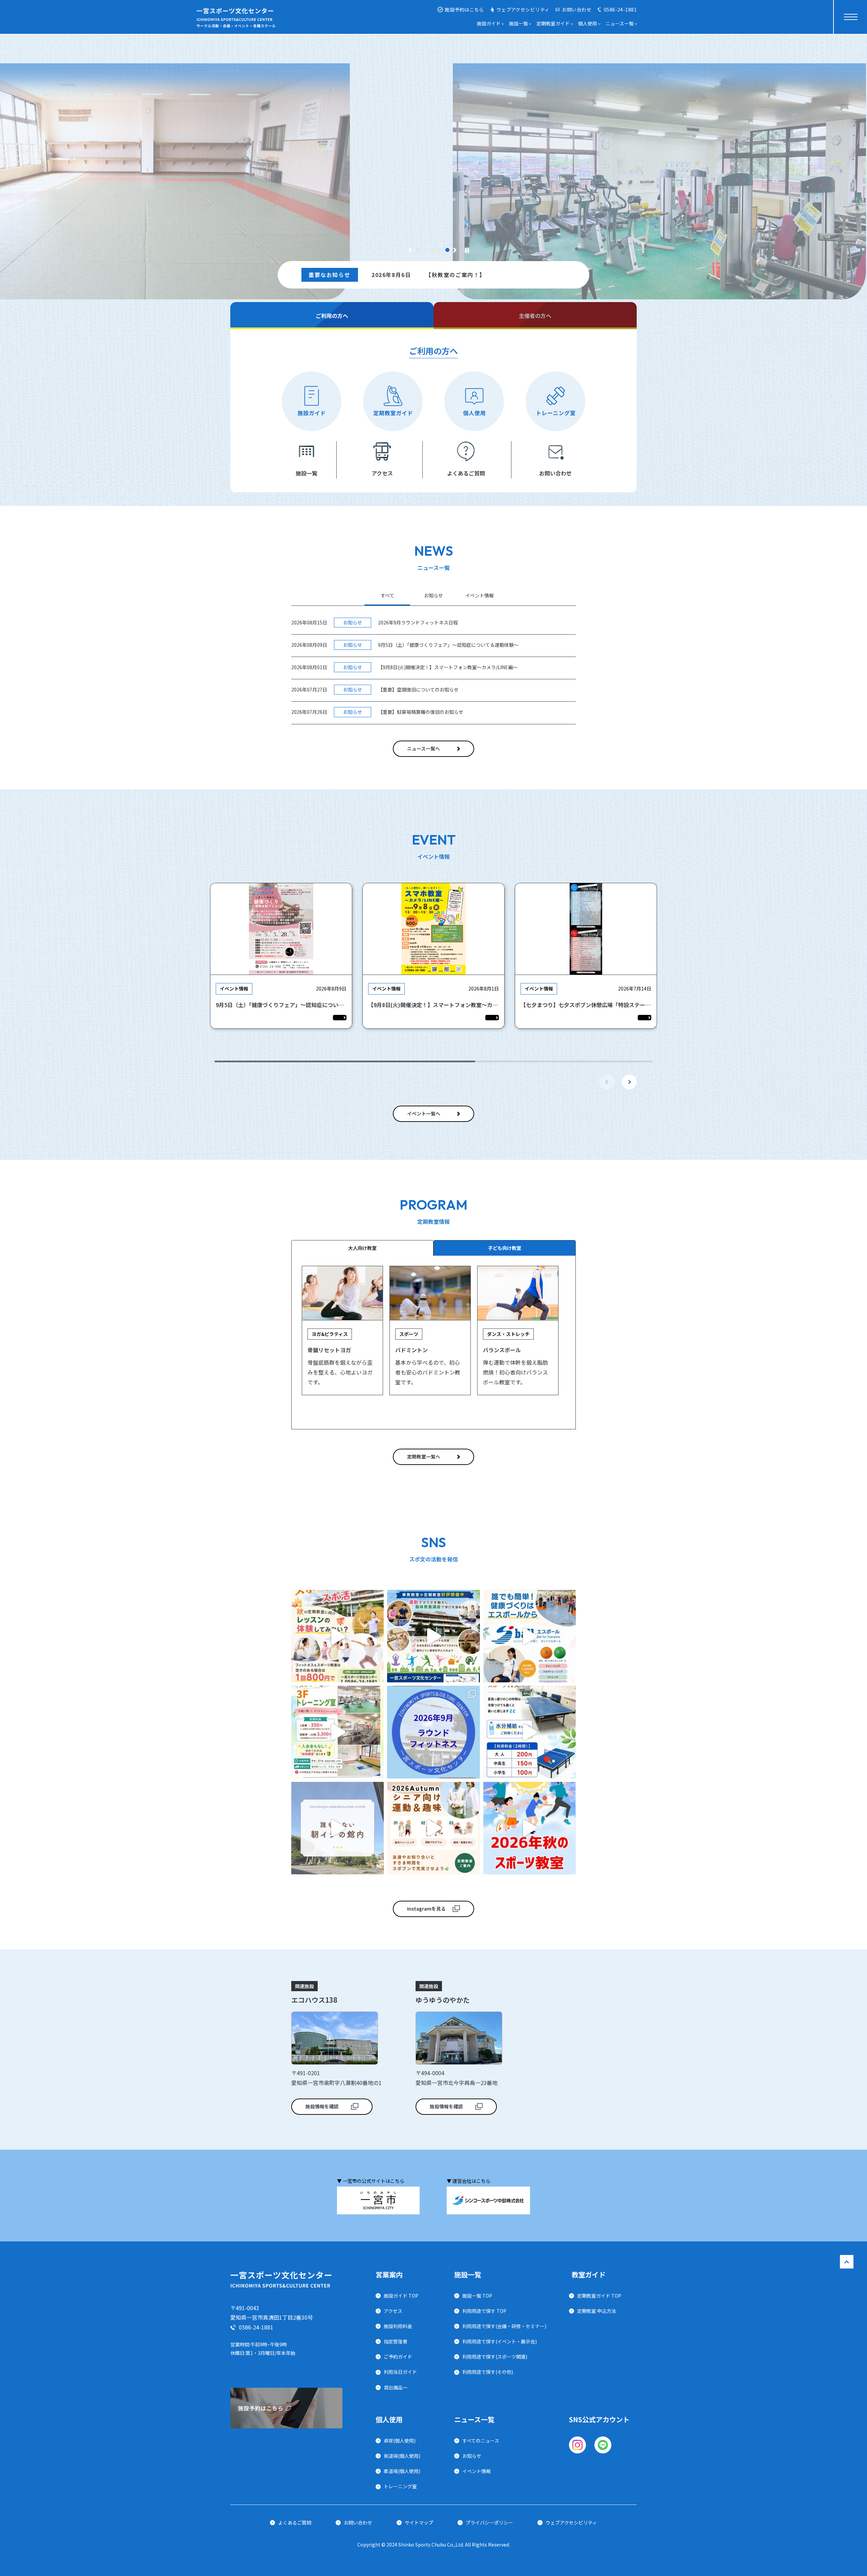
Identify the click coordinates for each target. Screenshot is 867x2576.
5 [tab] (448, 250)
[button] (629, 1082)
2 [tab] (425, 250)
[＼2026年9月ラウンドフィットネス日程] (433, 1732)
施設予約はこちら (464, 9)
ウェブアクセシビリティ (523, 9)
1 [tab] (418, 250)
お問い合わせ (577, 9)
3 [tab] (433, 250)
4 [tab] (440, 250)
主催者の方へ (535, 316)
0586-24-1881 (620, 9)
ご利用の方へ (332, 316)
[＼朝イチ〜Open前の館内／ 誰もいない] (337, 1828)
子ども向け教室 (505, 1248)
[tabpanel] (433, 181)
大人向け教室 (362, 1248)
